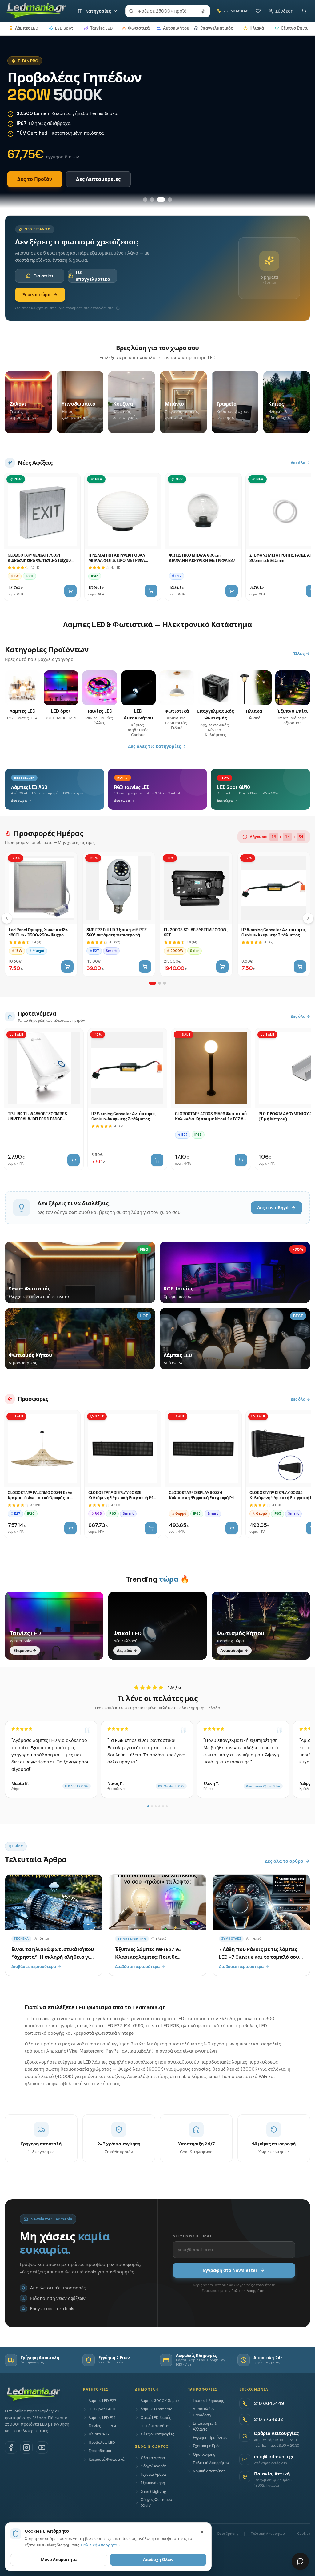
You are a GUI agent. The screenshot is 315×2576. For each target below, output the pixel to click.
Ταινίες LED (101, 28)
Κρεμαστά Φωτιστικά (106, 2459)
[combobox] (168, 11)
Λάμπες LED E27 (102, 2401)
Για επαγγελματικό (93, 276)
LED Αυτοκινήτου (156, 2426)
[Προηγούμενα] (7, 918)
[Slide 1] (145, 200)
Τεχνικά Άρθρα (153, 2475)
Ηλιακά (257, 28)
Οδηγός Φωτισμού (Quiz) (156, 2503)
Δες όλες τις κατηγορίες (154, 746)
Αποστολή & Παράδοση (203, 2412)
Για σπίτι (43, 276)
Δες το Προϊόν (35, 179)
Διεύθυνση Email (193, 2236)
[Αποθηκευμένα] (258, 11)
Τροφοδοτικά (100, 2451)
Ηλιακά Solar (100, 2434)
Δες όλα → (300, 463)
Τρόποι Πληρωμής (208, 2401)
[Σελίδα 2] (160, 983)
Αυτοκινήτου (176, 28)
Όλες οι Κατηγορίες (157, 2434)
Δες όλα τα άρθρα (284, 1861)
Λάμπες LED (27, 28)
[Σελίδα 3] (165, 983)
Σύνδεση (284, 11)
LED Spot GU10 (102, 2409)
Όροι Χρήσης (204, 2455)
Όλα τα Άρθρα (153, 2458)
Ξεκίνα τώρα (36, 295)
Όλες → (302, 654)
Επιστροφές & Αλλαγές (205, 2426)
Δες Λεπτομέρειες (98, 179)
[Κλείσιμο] (202, 2532)
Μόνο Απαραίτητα (59, 2560)
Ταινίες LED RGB (103, 2426)
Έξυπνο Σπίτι (294, 28)
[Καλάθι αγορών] (304, 11)
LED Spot (64, 28)
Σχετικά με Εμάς (207, 2446)
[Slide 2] (152, 200)
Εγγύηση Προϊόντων (210, 2438)
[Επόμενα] (308, 918)
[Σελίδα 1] (153, 983)
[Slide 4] (170, 200)
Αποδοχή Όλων (158, 2560)
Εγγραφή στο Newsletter (230, 2270)
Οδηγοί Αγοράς (154, 2466)
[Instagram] (26, 2447)
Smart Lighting (153, 2491)
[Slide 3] (161, 200)
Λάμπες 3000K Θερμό (160, 2401)
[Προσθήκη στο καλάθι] (70, 591)
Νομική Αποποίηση (209, 2471)
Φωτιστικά (139, 28)
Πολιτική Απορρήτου (248, 2291)
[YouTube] (42, 2447)
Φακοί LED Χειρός (156, 2418)
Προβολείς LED (102, 2443)
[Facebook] (11, 2447)
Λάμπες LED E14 (102, 2418)
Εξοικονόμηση (153, 2483)
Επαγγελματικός (216, 28)
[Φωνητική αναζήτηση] (203, 11)
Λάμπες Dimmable (156, 2409)
